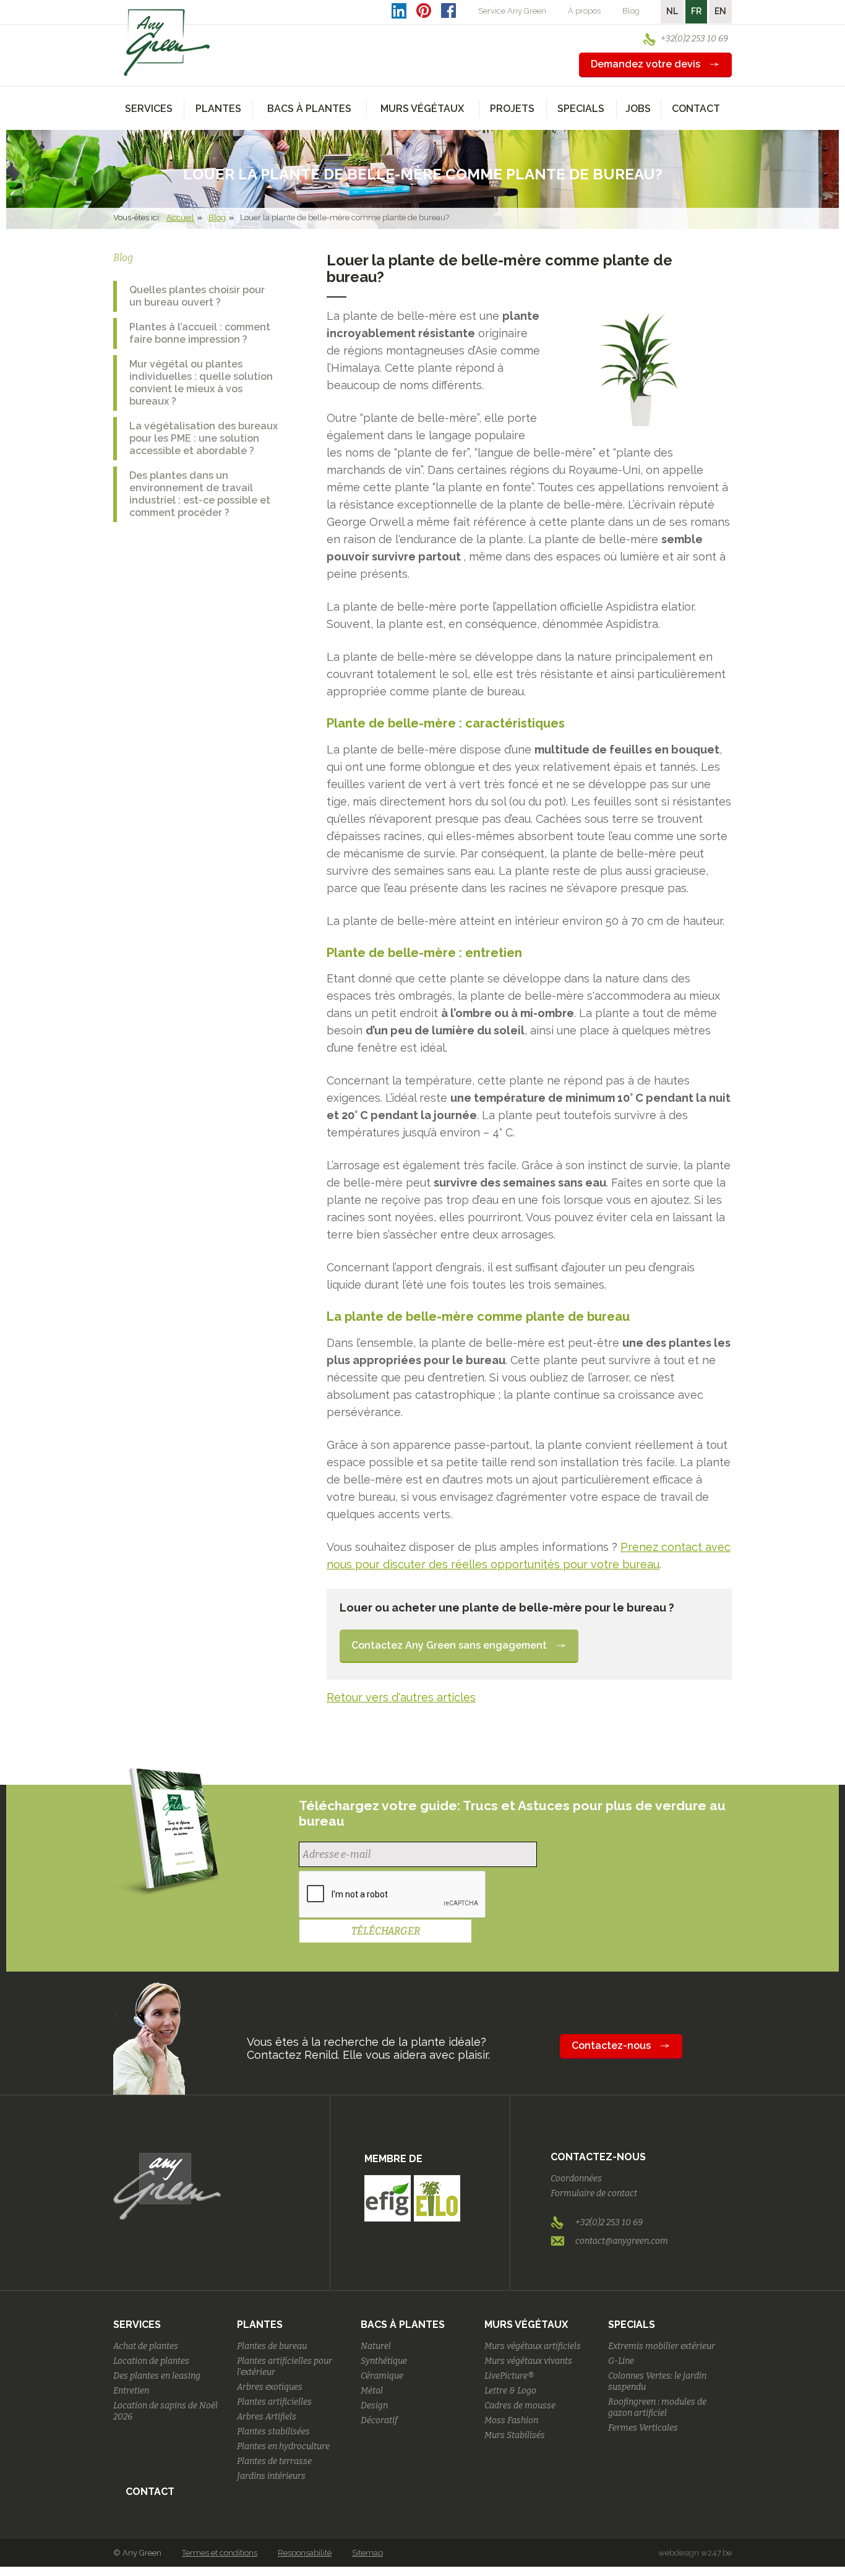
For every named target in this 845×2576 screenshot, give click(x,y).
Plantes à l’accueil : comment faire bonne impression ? (200, 333)
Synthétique (384, 2361)
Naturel (376, 2346)
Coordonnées (576, 2179)
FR (696, 11)
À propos (584, 11)
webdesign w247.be (695, 2553)
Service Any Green (512, 11)
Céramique (382, 2376)
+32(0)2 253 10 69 (694, 39)
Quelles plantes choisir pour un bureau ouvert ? (197, 296)
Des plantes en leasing (157, 2376)
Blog (631, 11)
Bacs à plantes (403, 2325)
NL (672, 11)
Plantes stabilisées (273, 2432)
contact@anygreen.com (622, 2241)
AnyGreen (167, 43)
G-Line (621, 2361)
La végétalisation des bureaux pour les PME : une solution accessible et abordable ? (204, 438)
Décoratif (379, 2420)
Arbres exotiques (270, 2387)
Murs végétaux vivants (528, 2361)
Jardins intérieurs (271, 2476)
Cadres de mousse (520, 2406)
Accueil (180, 217)
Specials (632, 2325)
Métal (372, 2391)
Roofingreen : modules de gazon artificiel (657, 2407)
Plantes (260, 2325)
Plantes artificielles (274, 2402)
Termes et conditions (220, 2553)
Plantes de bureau (272, 2346)
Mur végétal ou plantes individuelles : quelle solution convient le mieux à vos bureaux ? (201, 383)
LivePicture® (509, 2376)
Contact (696, 109)
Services (137, 2325)
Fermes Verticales (643, 2428)
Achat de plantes (146, 2346)
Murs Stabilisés (515, 2435)
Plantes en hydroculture (283, 2446)
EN (720, 11)
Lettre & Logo (510, 2391)
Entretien (131, 2391)
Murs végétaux (526, 2325)
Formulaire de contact (594, 2193)
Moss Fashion (511, 2420)
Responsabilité (305, 2553)
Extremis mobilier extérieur (662, 2346)
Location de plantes (151, 2361)
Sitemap (367, 2553)
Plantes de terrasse (274, 2461)
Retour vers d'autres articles (401, 1697)
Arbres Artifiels (267, 2417)
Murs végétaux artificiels (533, 2346)
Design (374, 2406)
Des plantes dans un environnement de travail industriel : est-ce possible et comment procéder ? (200, 494)
